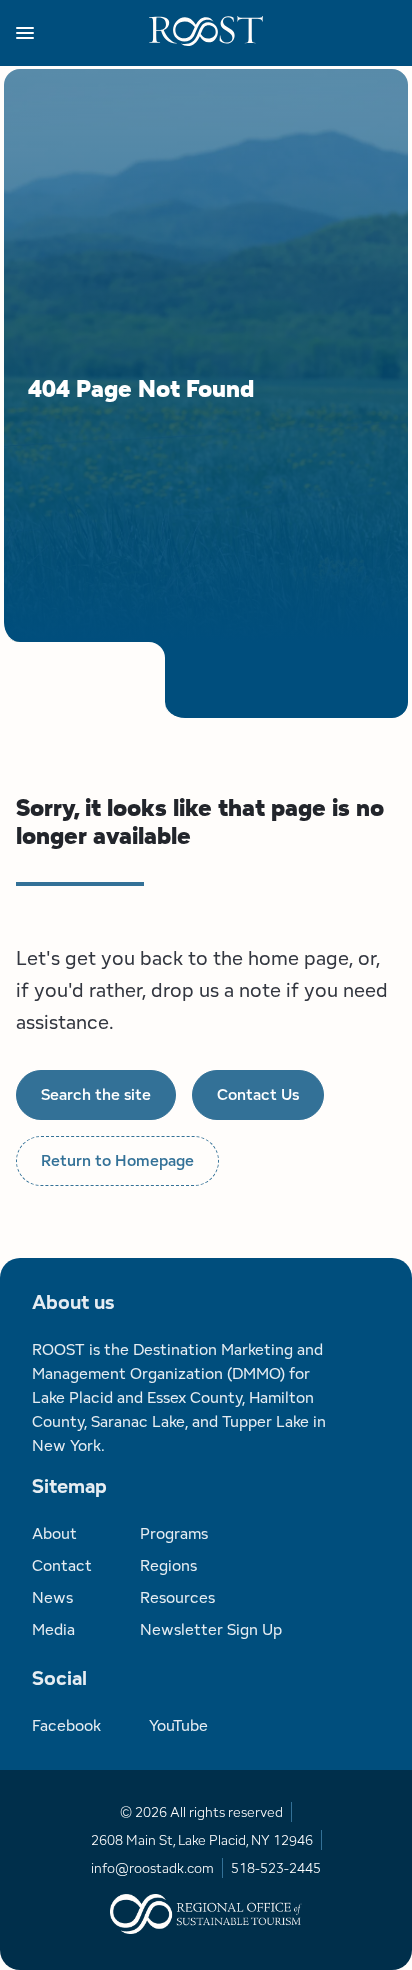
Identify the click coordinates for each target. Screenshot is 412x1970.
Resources (177, 1597)
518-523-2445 (276, 1868)
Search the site (96, 1094)
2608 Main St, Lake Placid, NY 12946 (202, 1840)
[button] (82, 33)
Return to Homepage (117, 1160)
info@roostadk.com (152, 1868)
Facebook (66, 1725)
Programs (174, 1533)
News (52, 1597)
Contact (62, 1565)
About (54, 1533)
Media (53, 1629)
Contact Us (258, 1094)
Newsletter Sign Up (211, 1629)
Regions (168, 1565)
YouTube (178, 1725)
